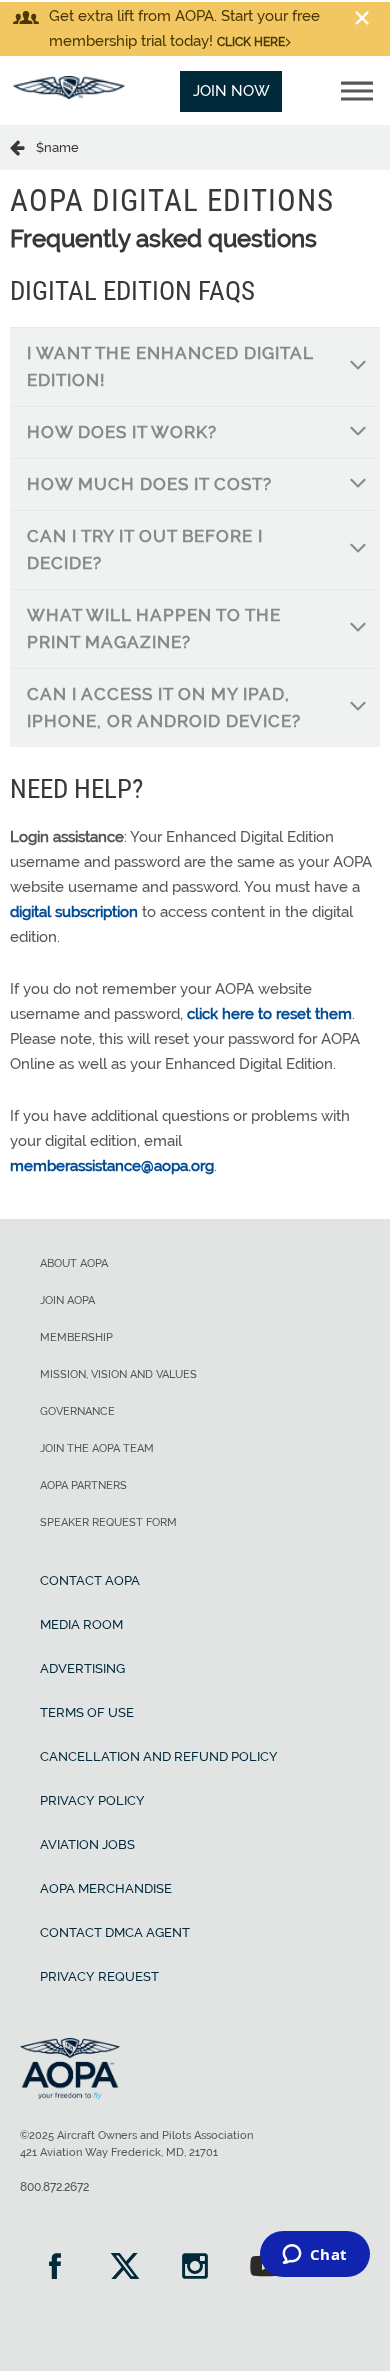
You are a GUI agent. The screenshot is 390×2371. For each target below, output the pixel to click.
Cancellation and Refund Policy (159, 1756)
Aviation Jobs (87, 1844)
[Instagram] (195, 2268)
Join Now (231, 91)
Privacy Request (99, 1976)
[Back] (23, 147)
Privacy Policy (92, 1800)
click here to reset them (269, 1014)
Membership (76, 1337)
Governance (77, 1411)
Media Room (81, 1624)
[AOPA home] (69, 94)
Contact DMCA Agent (115, 1932)
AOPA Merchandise (106, 1888)
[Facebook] (55, 2268)
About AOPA (74, 1263)
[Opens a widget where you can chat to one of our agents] (314, 2256)
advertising (82, 1668)
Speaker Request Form (108, 1522)
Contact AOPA (90, 1580)
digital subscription (74, 912)
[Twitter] (125, 2268)
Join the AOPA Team (97, 1448)
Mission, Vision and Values (118, 1374)
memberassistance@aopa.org (112, 1166)
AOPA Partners (83, 1485)
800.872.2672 (54, 2187)
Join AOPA (67, 1300)
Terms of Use (87, 1712)
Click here (251, 42)
